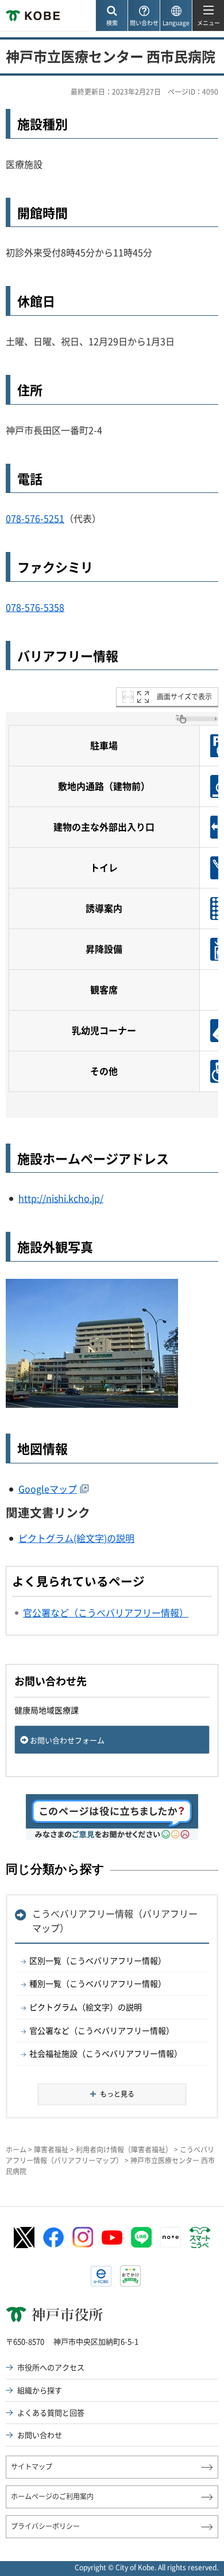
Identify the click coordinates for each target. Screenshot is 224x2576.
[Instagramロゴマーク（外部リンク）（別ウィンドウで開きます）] (83, 2237)
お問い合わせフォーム (67, 1740)
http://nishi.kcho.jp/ (61, 1198)
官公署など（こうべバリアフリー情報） (102, 2030)
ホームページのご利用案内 (52, 2496)
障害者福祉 (51, 2150)
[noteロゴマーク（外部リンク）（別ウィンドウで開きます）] (171, 2237)
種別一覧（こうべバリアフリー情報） (98, 1983)
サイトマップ (32, 2467)
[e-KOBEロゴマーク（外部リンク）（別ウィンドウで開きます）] (101, 2276)
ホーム (16, 2150)
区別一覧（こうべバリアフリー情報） (98, 1960)
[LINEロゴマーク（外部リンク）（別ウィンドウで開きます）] (141, 2237)
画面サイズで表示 (184, 696)
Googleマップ (48, 1489)
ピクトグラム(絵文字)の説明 (76, 1538)
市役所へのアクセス (51, 2367)
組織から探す (40, 2390)
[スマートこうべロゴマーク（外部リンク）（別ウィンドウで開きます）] (200, 2238)
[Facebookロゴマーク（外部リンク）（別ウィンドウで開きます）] (53, 2238)
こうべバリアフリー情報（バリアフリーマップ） (115, 1921)
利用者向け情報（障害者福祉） (124, 2150)
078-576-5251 (35, 518)
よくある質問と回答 (51, 2412)
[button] (111, 16)
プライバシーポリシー (45, 2526)
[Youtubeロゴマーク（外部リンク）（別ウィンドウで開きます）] (112, 2238)
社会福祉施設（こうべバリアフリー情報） (106, 2053)
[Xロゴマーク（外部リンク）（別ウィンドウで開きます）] (24, 2238)
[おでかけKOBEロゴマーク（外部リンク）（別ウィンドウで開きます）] (130, 2276)
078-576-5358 (35, 607)
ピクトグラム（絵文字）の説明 (86, 2007)
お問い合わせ (40, 2435)
